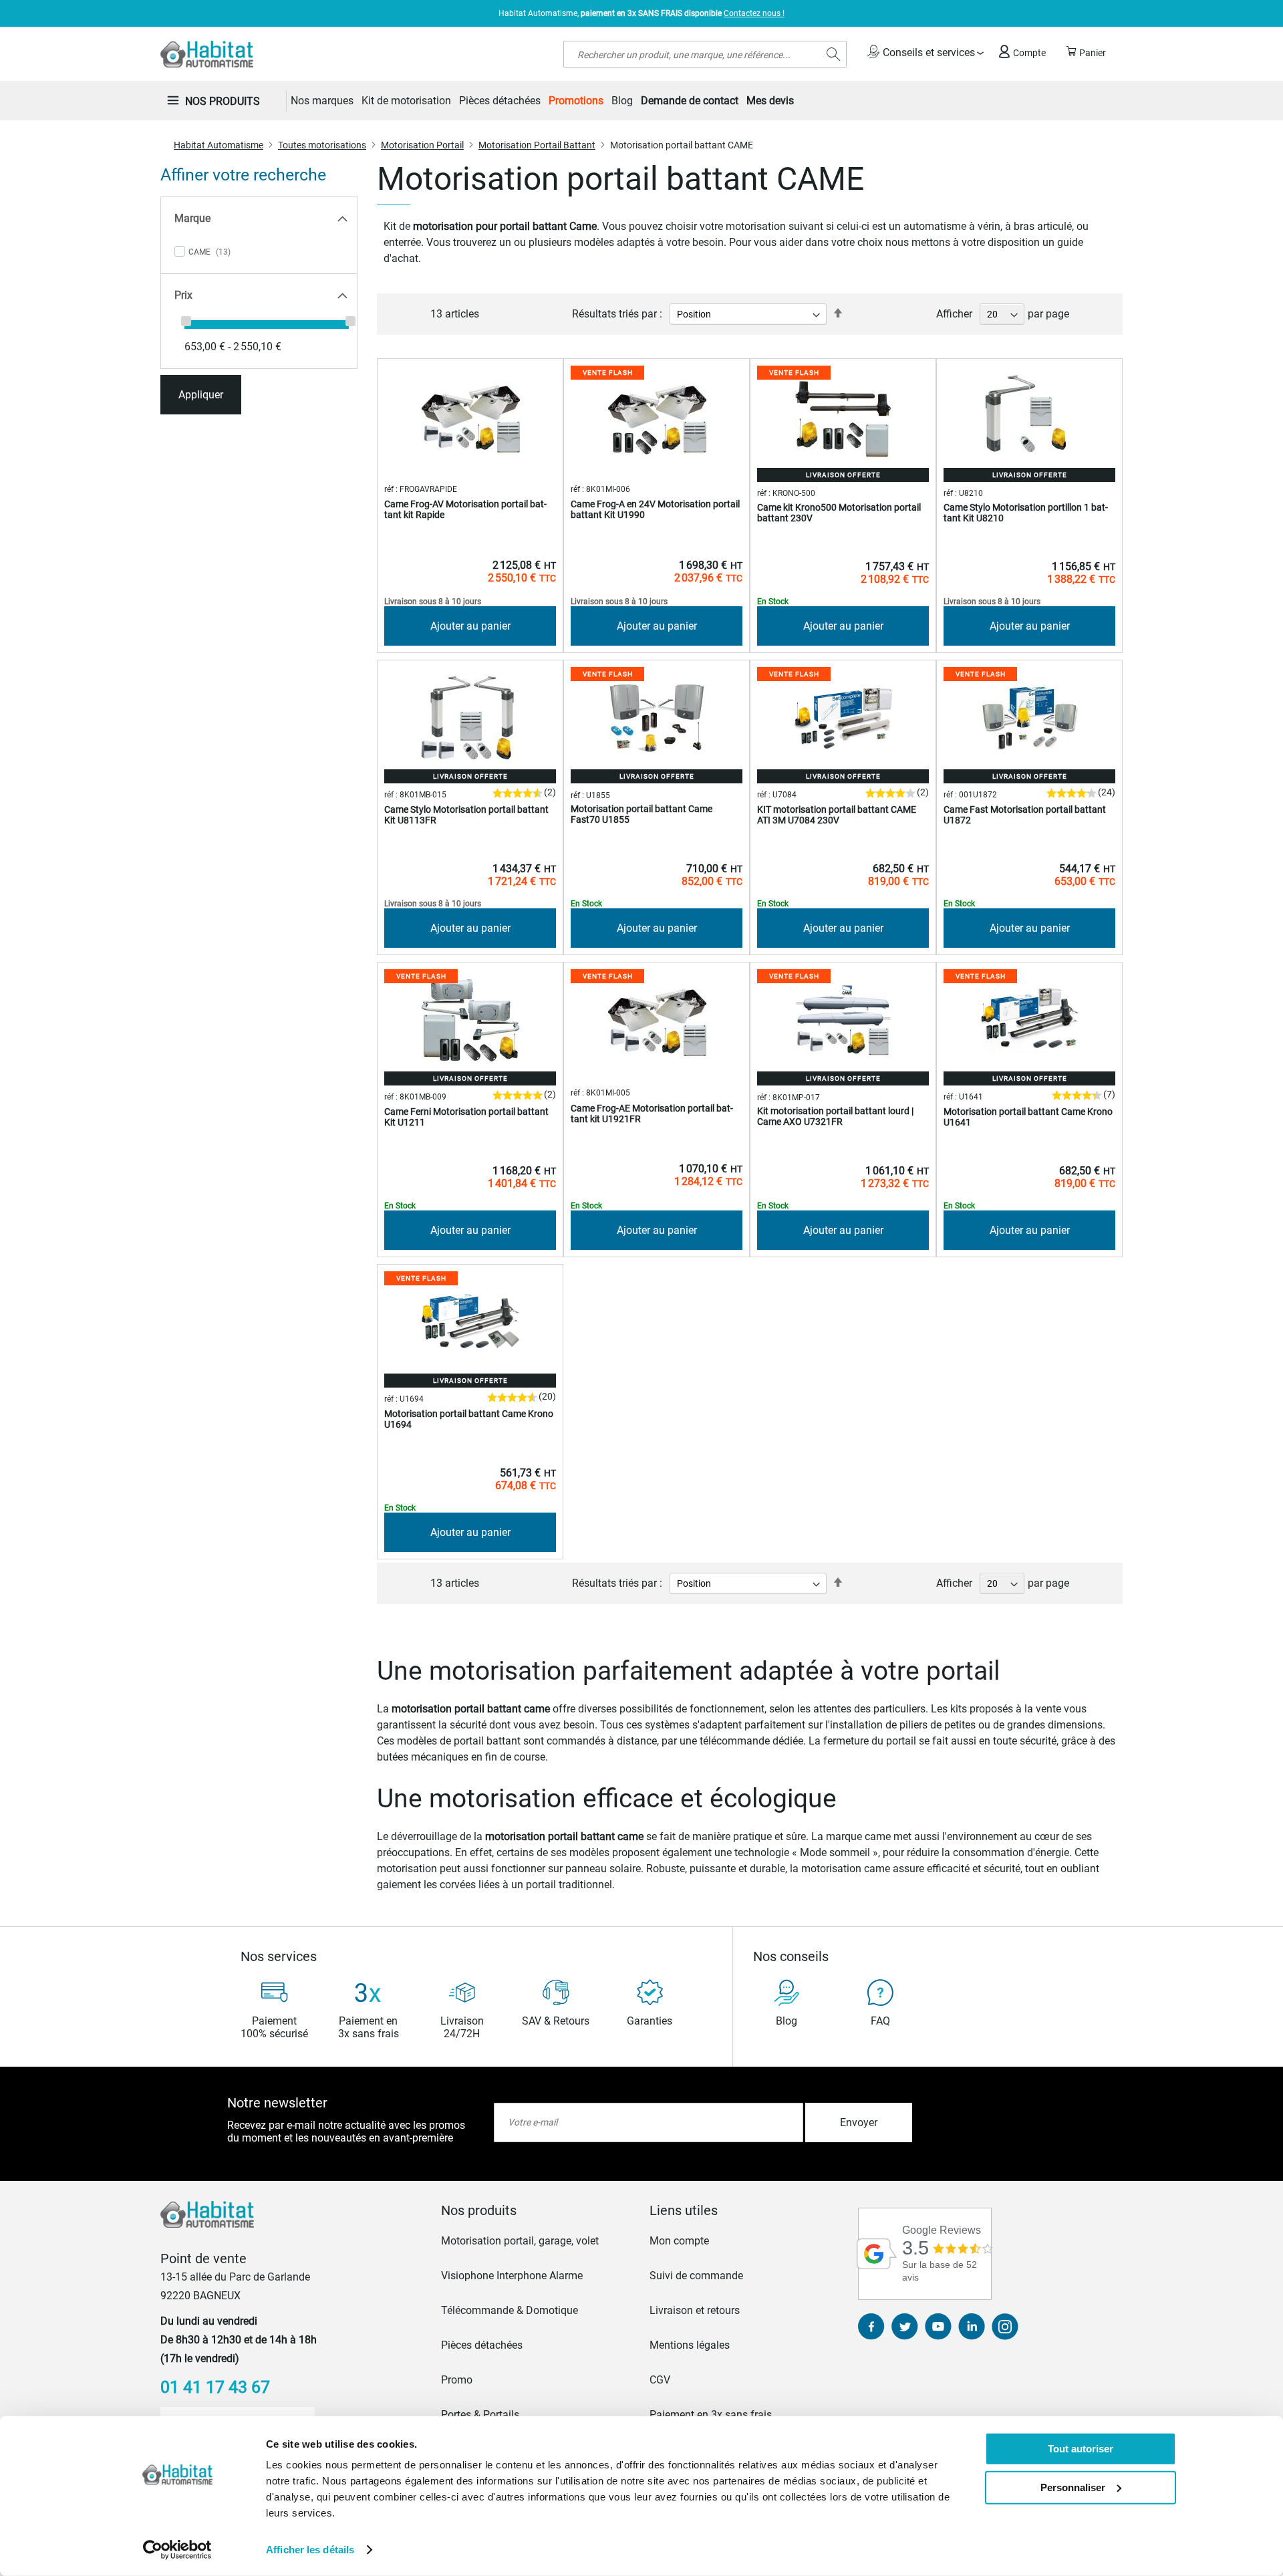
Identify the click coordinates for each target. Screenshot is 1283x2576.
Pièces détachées (482, 2345)
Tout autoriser (1081, 2449)
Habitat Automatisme (219, 145)
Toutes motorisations (322, 145)
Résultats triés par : (617, 314)
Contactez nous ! (754, 13)
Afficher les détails (310, 2550)
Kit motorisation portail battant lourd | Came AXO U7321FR (835, 1116)
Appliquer (201, 395)
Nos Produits (223, 101)
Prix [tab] (183, 295)
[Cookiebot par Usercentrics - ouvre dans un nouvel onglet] (177, 2550)
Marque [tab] (192, 218)
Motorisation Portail (422, 145)
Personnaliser (1073, 2487)
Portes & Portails (480, 2415)
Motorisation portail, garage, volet (520, 2241)
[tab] (537, 2210)
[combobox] (705, 54)
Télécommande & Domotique (510, 2310)
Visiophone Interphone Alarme (512, 2276)
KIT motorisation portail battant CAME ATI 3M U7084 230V (837, 815)
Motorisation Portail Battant (537, 145)
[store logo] (207, 54)
